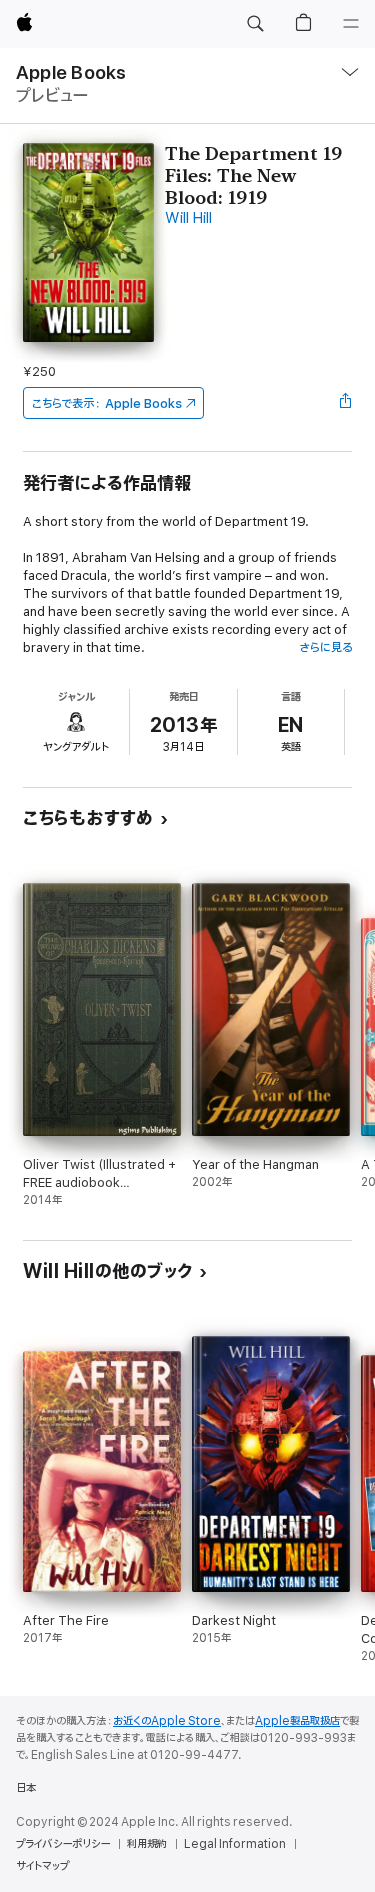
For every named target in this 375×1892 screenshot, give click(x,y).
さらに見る (325, 647)
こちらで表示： (107, 403)
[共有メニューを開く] (346, 403)
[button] (255, 24)
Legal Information (235, 1844)
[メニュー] (351, 24)
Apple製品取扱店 (297, 1721)
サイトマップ (42, 1866)
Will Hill (188, 218)
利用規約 (147, 1844)
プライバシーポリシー (63, 1844)
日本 (26, 1788)
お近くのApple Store (167, 1721)
